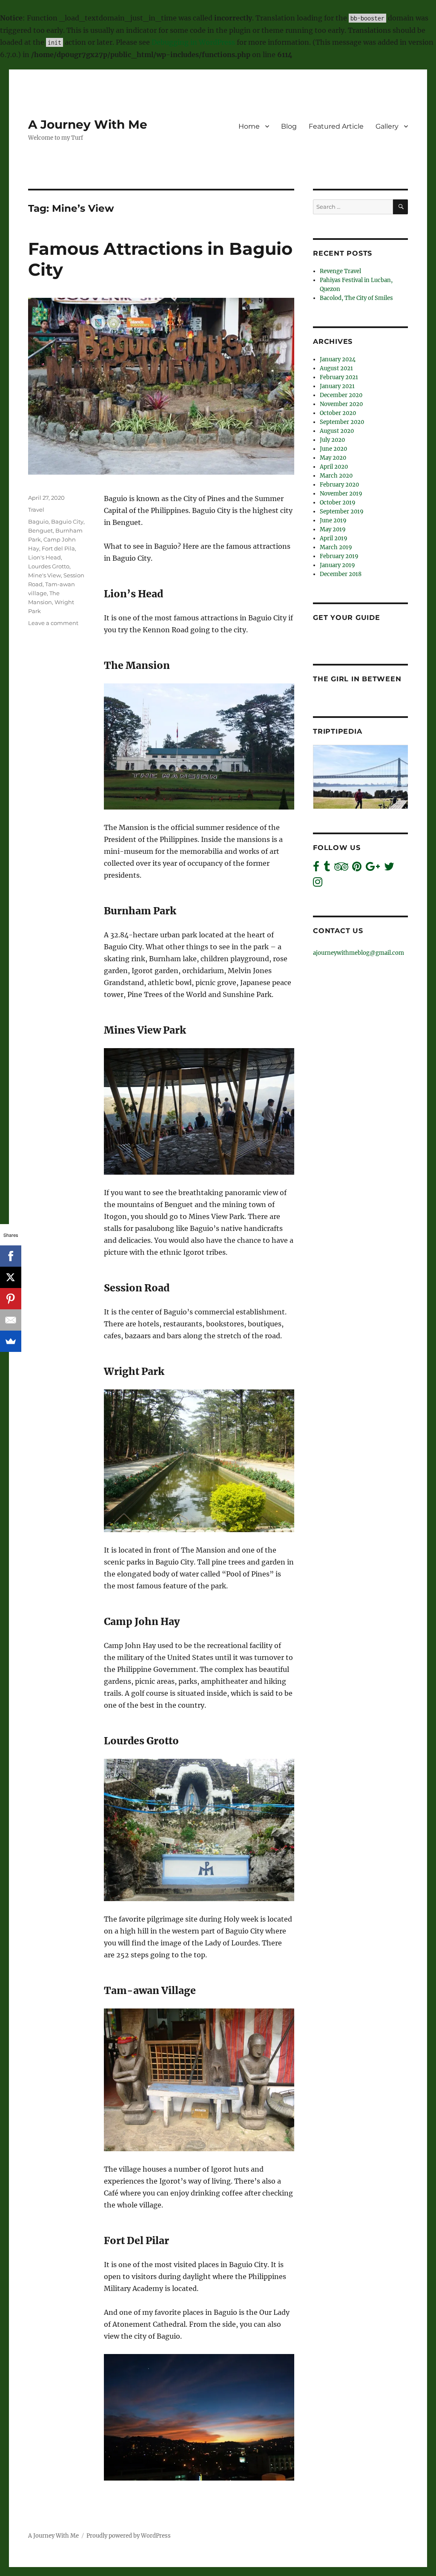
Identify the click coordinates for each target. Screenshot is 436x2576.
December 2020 (341, 395)
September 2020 (342, 422)
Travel (36, 510)
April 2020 (334, 467)
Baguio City (67, 522)
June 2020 (333, 449)
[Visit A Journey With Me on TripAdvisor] (341, 869)
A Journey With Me (88, 124)
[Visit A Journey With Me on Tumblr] (327, 869)
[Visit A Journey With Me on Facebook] (316, 869)
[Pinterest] (11, 1299)
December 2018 (341, 574)
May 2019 (333, 529)
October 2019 (338, 503)
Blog (289, 126)
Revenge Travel (340, 271)
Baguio (38, 522)
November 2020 (341, 404)
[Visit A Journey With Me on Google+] (373, 869)
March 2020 (336, 476)
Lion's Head (44, 557)
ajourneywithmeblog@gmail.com (359, 953)
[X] (11, 1277)
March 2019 (336, 547)
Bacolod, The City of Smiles (356, 298)
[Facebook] (11, 1256)
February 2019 (339, 556)
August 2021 (336, 368)
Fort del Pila (58, 548)
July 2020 (332, 440)
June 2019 (333, 520)
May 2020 (333, 458)
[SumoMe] (11, 1341)
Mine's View (44, 575)
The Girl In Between (357, 679)
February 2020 (339, 485)
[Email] (11, 1320)
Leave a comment (53, 623)
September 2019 (342, 511)
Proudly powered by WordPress (129, 2536)
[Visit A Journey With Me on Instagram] (318, 884)
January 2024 (338, 359)
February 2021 (339, 377)
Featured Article (336, 126)
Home (249, 126)
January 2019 (337, 565)
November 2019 (341, 494)
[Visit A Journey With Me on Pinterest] (357, 869)
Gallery (387, 126)
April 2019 (334, 538)
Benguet (40, 530)
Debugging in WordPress (193, 42)
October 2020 (338, 413)
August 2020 (337, 431)
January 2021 (337, 386)
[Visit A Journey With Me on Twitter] (389, 869)
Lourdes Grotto (49, 566)
